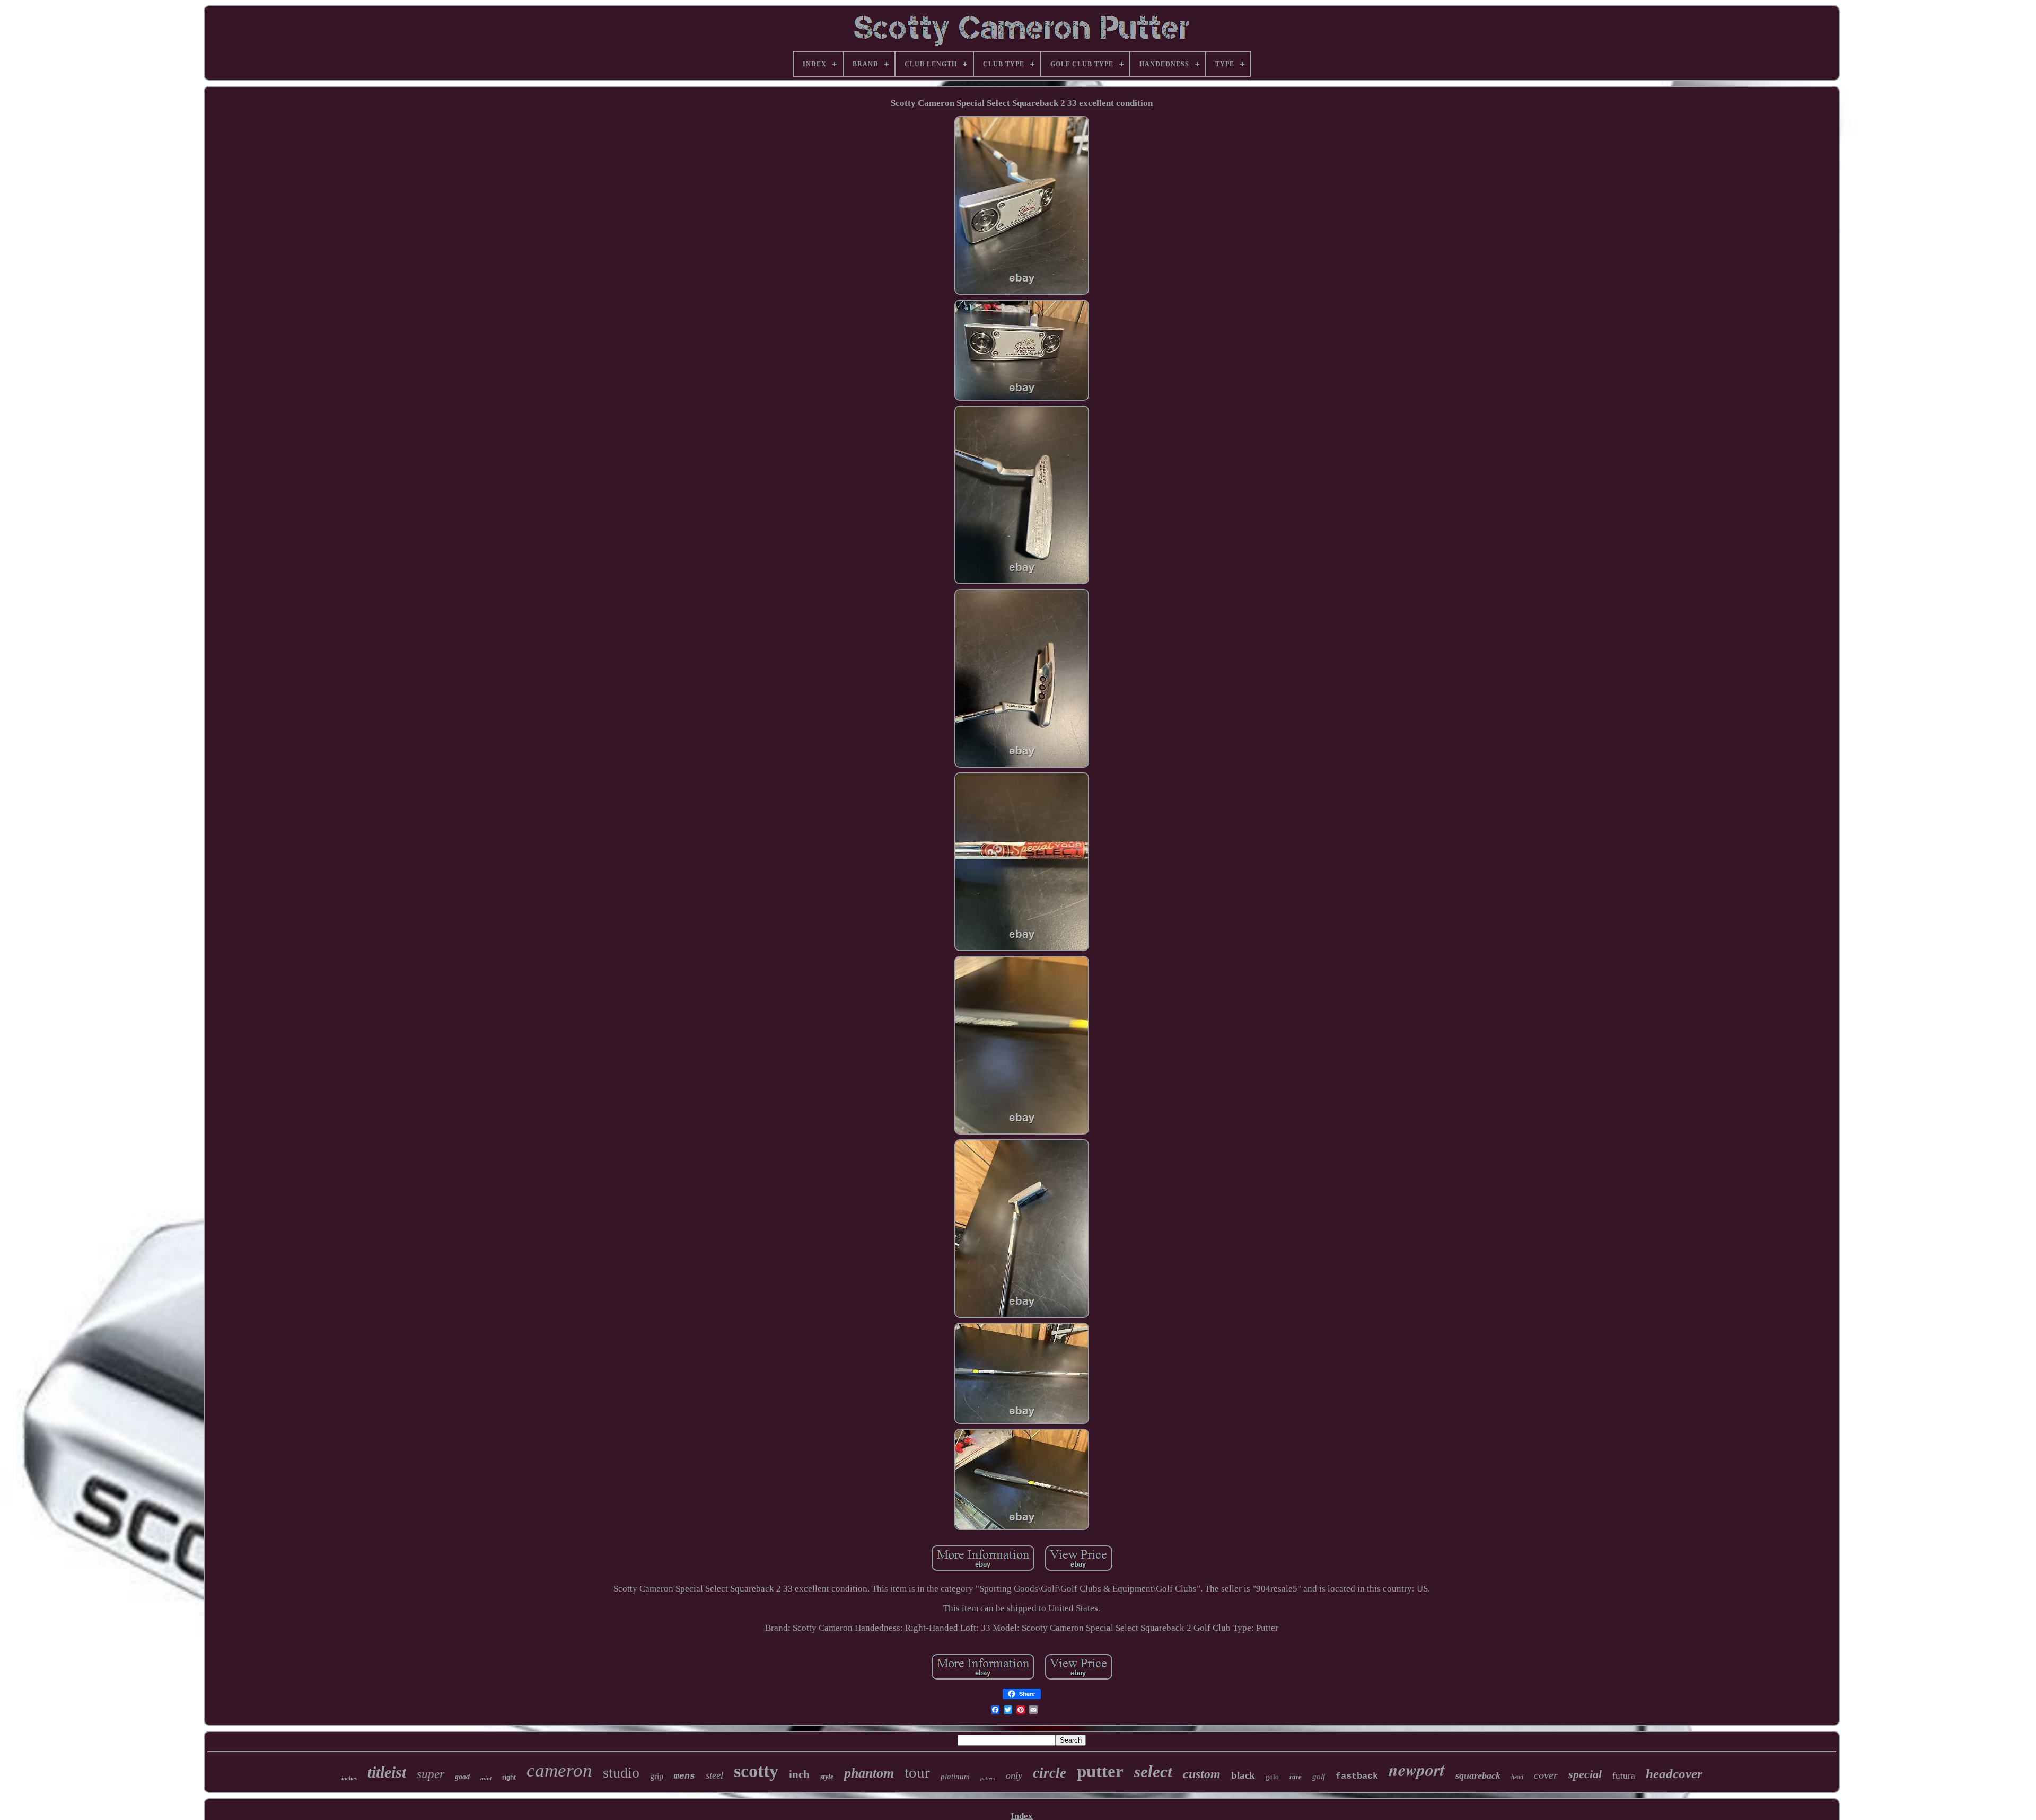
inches (349, 1778)
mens (684, 1777)
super (431, 1774)
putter (1100, 1771)
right (509, 1778)
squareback (1478, 1775)
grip (657, 1776)
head (1517, 1777)
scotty (756, 1771)
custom (1202, 1774)
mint (486, 1778)
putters (988, 1778)
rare (1296, 1777)
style (827, 1777)
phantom (869, 1773)
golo (1272, 1777)
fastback (1357, 1776)
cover (1546, 1775)
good (462, 1777)
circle (1050, 1773)
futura (1624, 1776)
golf (1319, 1777)
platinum (955, 1777)
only (1014, 1775)
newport (1417, 1769)
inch (799, 1774)
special (1585, 1774)
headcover (1674, 1774)
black (1243, 1775)
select (1153, 1771)
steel (714, 1775)
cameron (559, 1770)
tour (917, 1772)
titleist (387, 1772)
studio (621, 1773)
